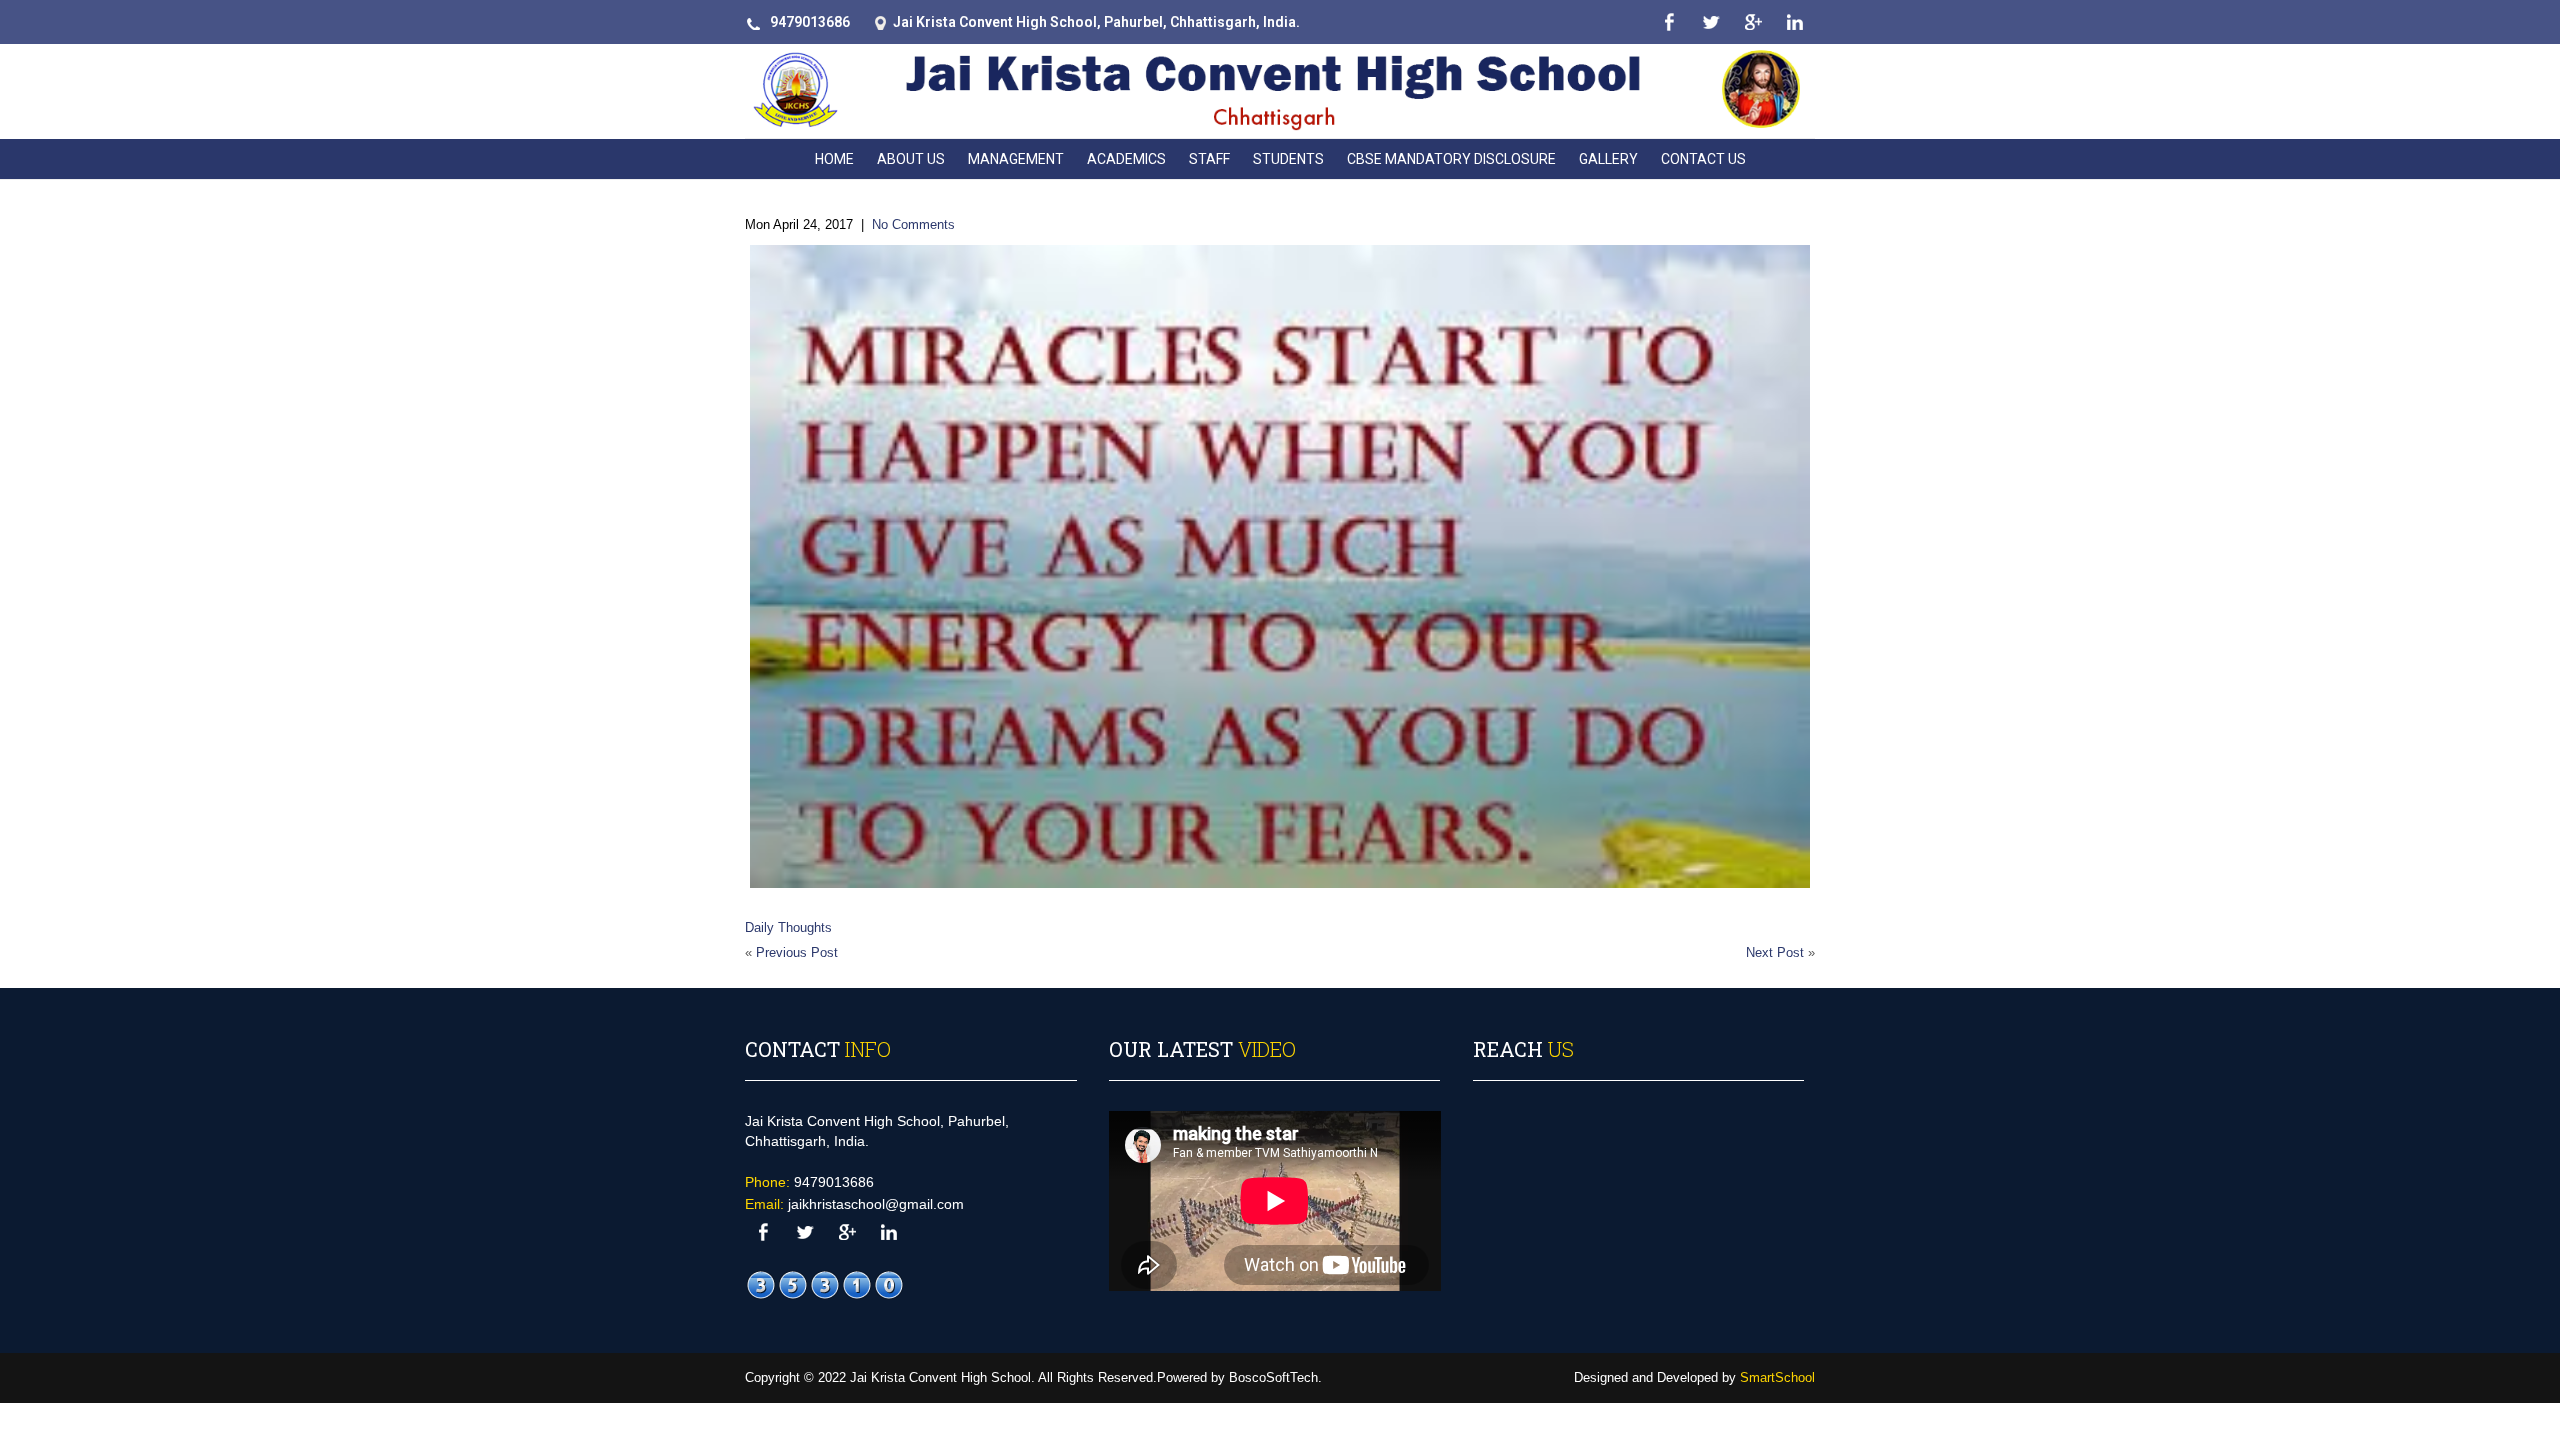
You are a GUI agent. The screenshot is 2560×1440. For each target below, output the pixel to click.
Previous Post (797, 952)
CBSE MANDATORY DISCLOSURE (1451, 159)
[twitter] (1710, 22)
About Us (911, 159)
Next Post (1775, 952)
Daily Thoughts (788, 927)
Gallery (1608, 159)
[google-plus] (1752, 22)
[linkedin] (1794, 22)
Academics (1126, 159)
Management (1016, 159)
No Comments (913, 224)
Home (834, 159)
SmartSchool (1777, 1377)
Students (1288, 159)
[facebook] (1668, 22)
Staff (1209, 159)
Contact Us (1703, 159)
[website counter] (825, 1284)
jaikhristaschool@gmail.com (876, 1204)
